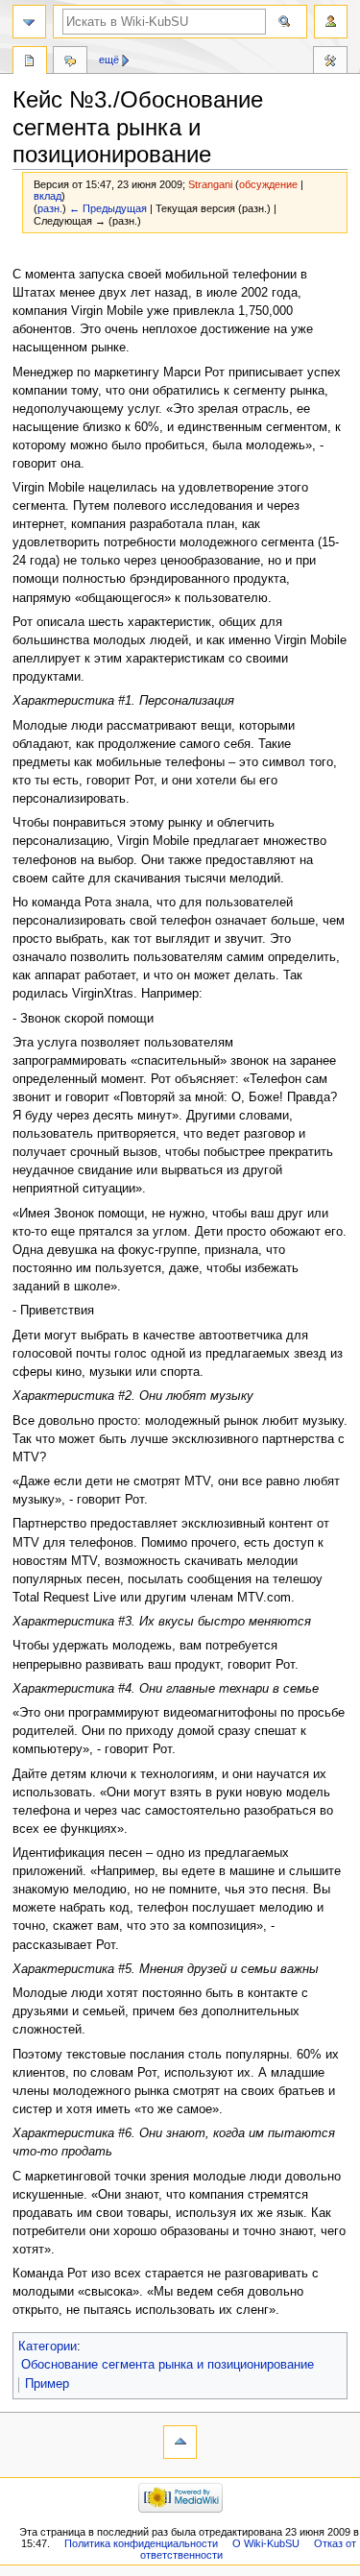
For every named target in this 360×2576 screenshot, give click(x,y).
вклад (48, 196)
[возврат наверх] (180, 2442)
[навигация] (29, 22)
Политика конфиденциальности (141, 2543)
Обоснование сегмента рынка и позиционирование (168, 2365)
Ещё (109, 60)
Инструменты (330, 62)
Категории (48, 2347)
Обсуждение (70, 62)
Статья (30, 62)
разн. (50, 208)
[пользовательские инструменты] (331, 22)
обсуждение (268, 184)
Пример (47, 2384)
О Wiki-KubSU (266, 2543)
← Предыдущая (108, 208)
